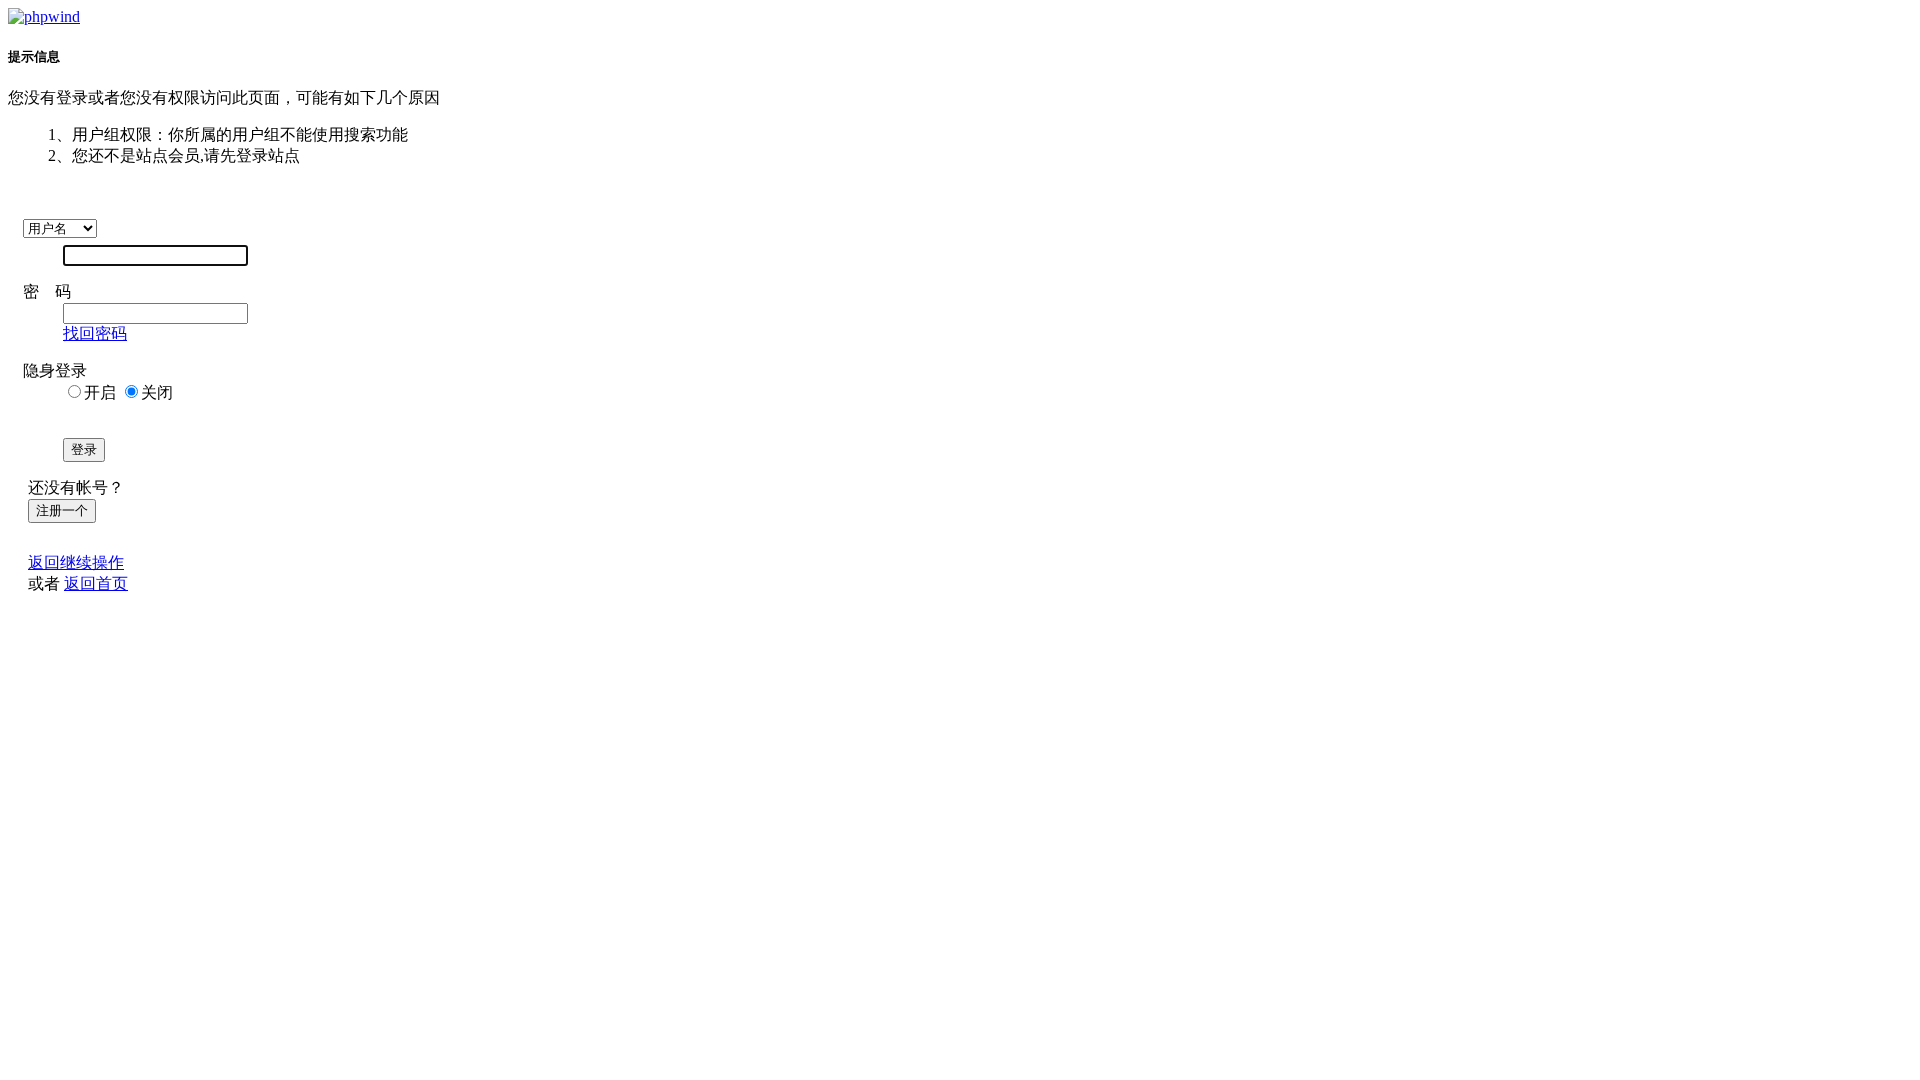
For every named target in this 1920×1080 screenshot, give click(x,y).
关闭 (157, 392)
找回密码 (95, 333)
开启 (100, 392)
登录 (84, 449)
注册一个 (62, 510)
